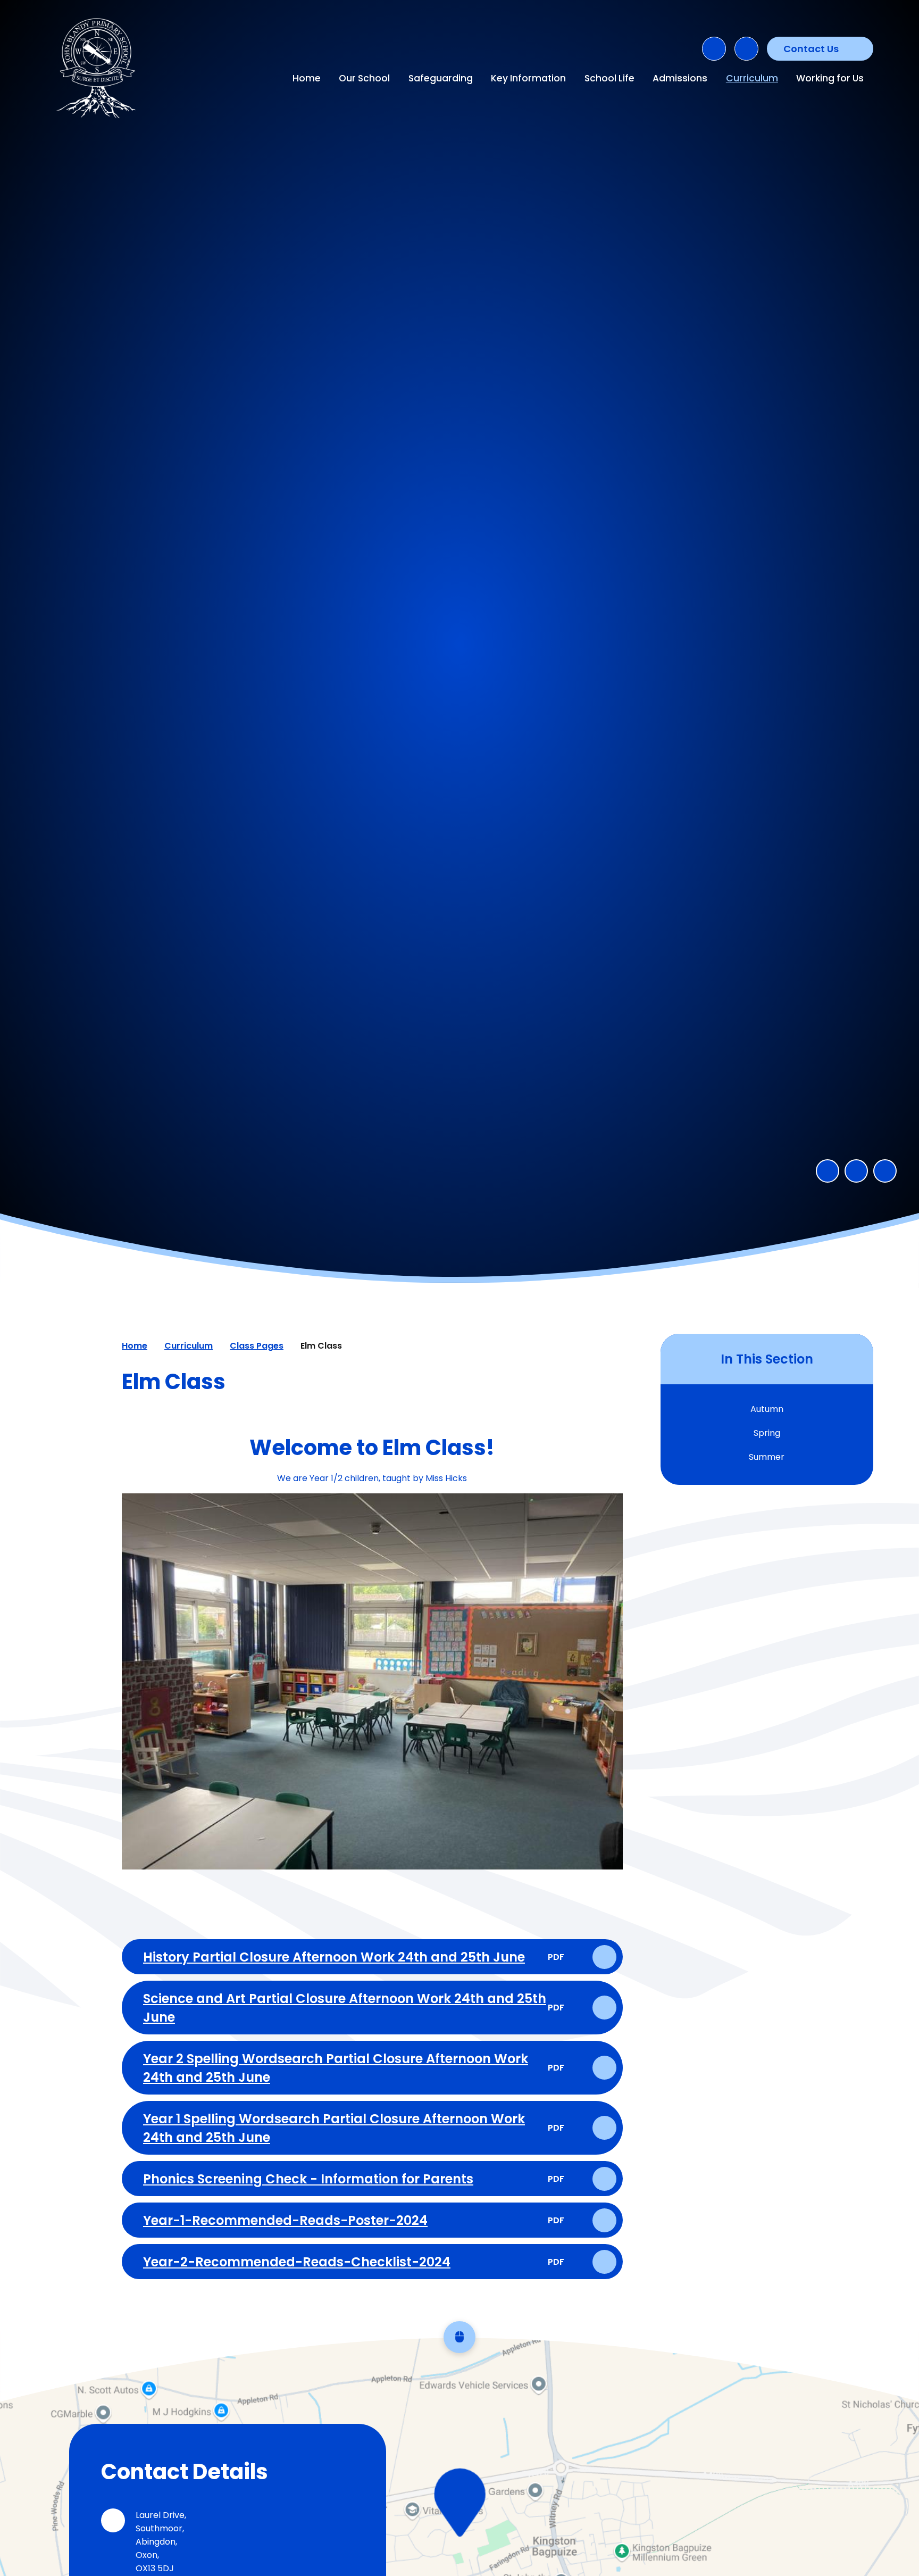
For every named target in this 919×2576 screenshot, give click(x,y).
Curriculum (189, 1346)
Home (135, 1346)
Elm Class (321, 1346)
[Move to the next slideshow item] (856, 1171)
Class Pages (257, 1346)
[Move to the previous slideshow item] (828, 1171)
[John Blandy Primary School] (98, 69)
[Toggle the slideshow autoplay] (885, 1171)
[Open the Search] (714, 49)
